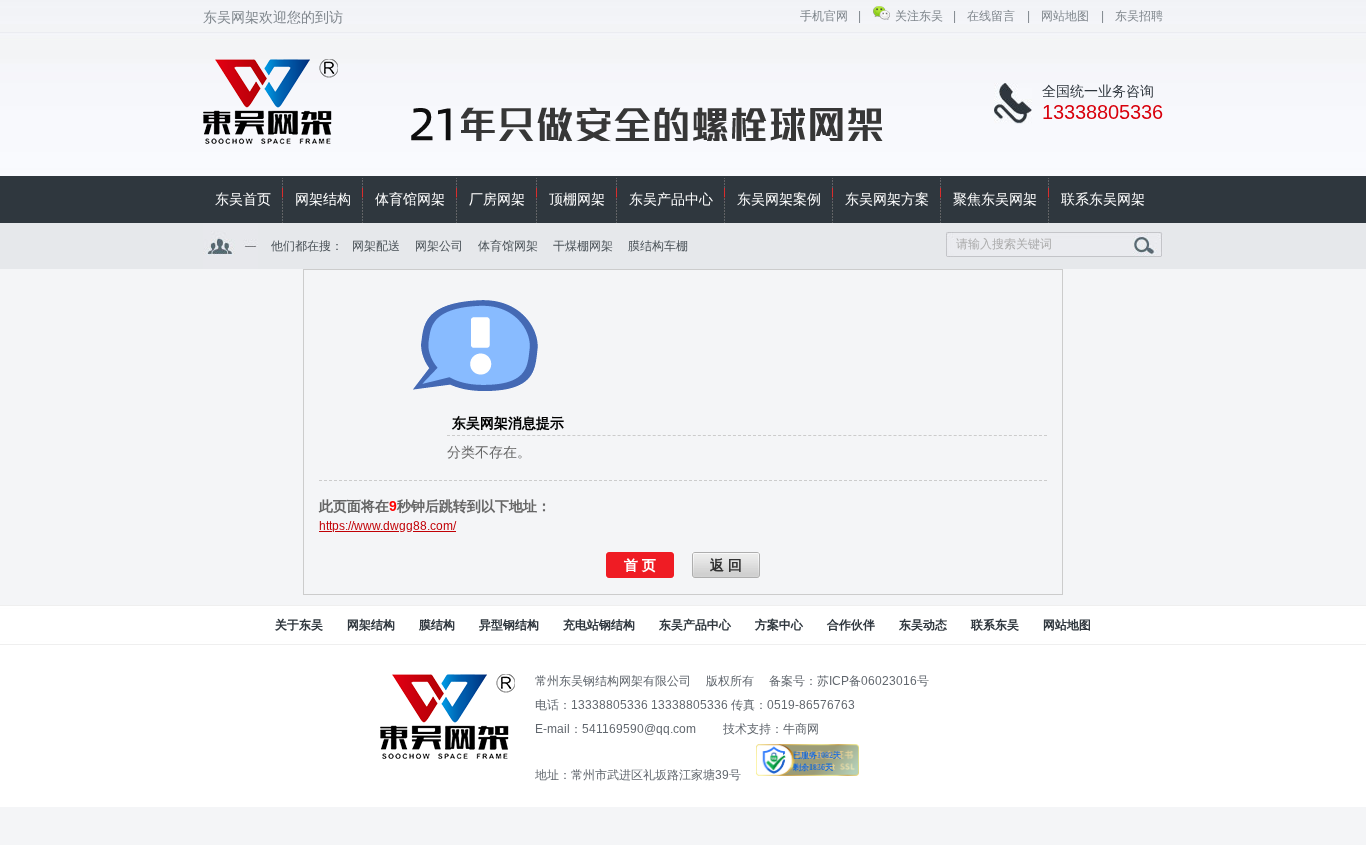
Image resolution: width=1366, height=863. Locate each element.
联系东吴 (995, 625)
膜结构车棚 (658, 246)
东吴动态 (923, 625)
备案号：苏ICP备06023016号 (849, 681)
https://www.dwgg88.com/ (387, 526)
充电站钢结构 (599, 625)
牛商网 (801, 729)
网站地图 (1066, 16)
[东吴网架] (271, 133)
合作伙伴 (851, 625)
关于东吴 (299, 625)
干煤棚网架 (583, 246)
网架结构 (371, 625)
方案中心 (779, 625)
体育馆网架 (508, 246)
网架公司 (439, 246)
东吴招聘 (1139, 16)
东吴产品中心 (695, 625)
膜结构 (437, 625)
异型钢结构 (509, 625)
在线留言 (992, 16)
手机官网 (824, 16)
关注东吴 (919, 16)
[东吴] (448, 755)
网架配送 (376, 246)
